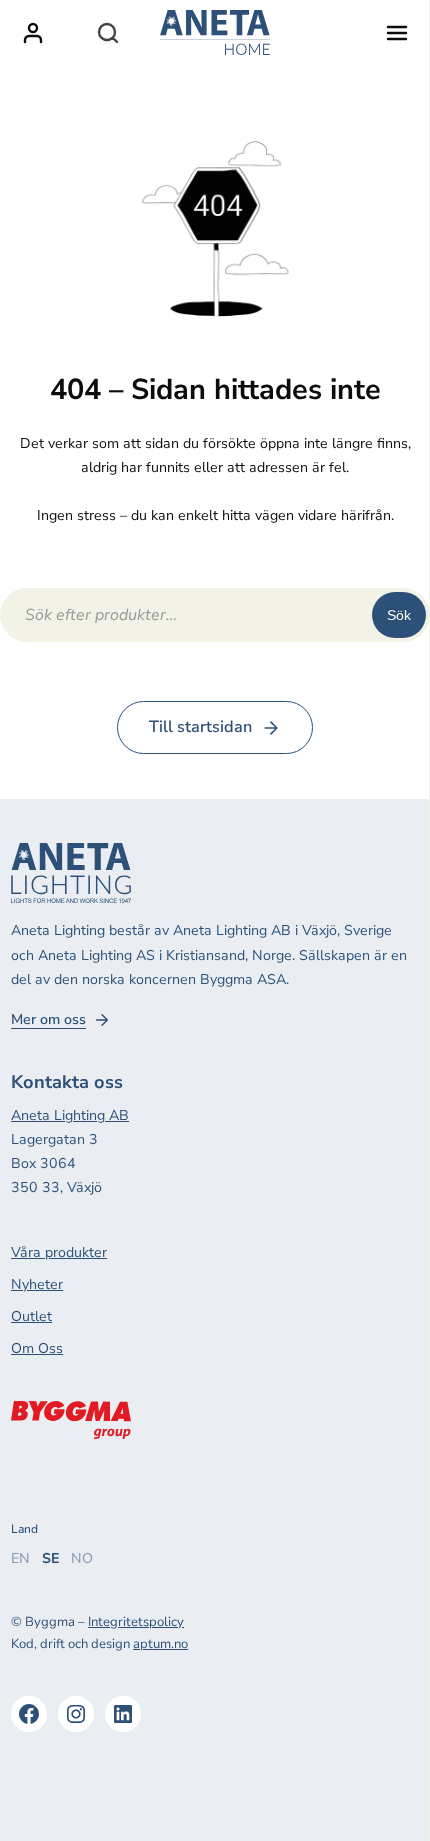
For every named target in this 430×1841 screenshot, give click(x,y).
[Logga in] (33, 33)
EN (20, 1558)
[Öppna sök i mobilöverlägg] (108, 33)
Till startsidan (200, 727)
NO (82, 1558)
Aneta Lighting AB (70, 1115)
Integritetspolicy (136, 1622)
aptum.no (160, 1644)
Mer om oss (48, 1020)
